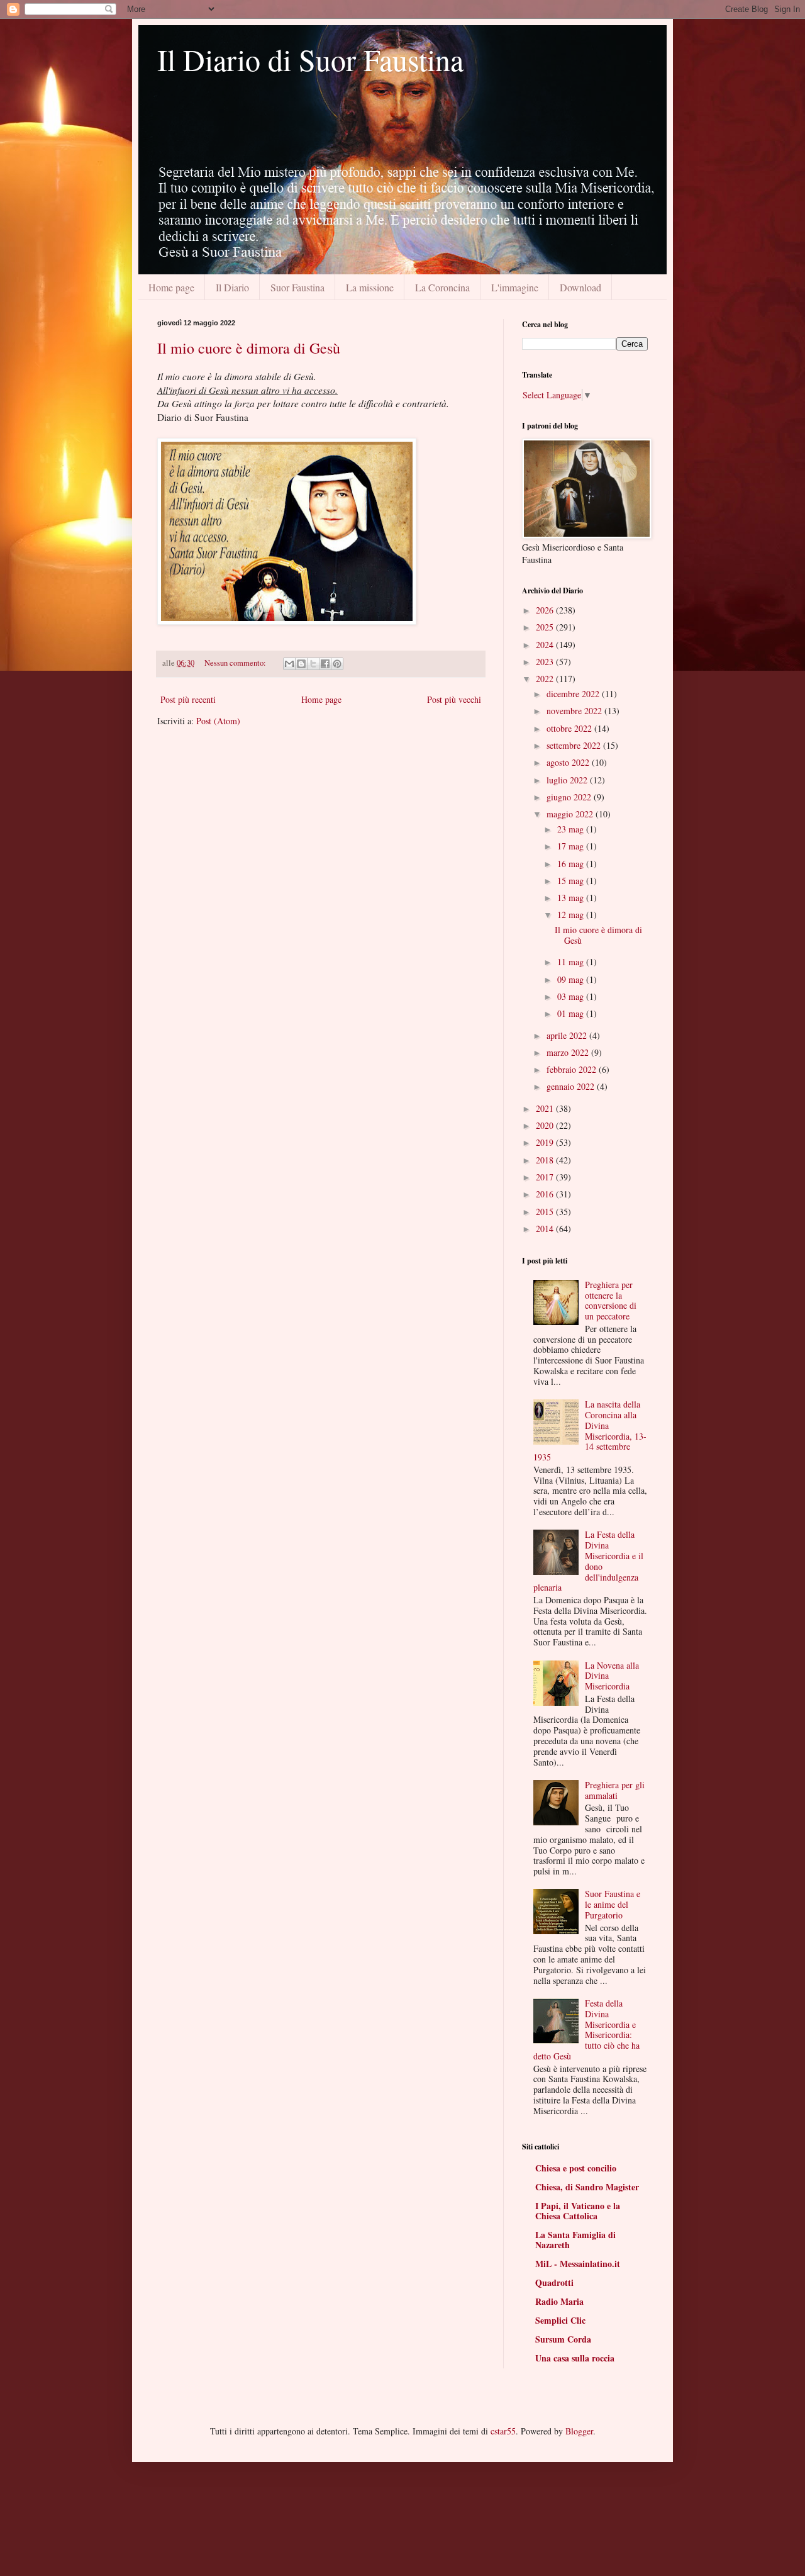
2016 (546, 1194)
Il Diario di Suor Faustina (310, 59)
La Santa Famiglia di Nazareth (575, 2240)
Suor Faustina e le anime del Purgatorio (613, 1904)
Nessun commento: (236, 663)
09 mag (572, 979)
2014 (546, 1229)
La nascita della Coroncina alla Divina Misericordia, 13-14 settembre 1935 (590, 1431)
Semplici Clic (560, 2320)
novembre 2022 (575, 711)
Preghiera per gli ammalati (615, 1790)
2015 (546, 1212)
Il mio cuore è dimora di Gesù (249, 348)
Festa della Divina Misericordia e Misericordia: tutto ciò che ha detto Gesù (587, 2030)
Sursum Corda (563, 2339)
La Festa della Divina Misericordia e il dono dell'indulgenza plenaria (589, 1561)
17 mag (572, 846)
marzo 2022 (569, 1052)
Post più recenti (188, 699)
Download (580, 287)
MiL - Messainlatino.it (578, 2264)
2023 (546, 662)
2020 (546, 1125)
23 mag (572, 829)
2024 (546, 645)
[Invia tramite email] (289, 664)
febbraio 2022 (573, 1069)
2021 (546, 1108)
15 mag (572, 881)
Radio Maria (559, 2301)
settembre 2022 (575, 745)
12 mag (572, 915)
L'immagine (515, 287)
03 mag (572, 996)
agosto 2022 (569, 762)
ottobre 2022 (570, 728)
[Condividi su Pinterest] (337, 664)
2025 (546, 627)
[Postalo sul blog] (301, 664)
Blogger (579, 2431)
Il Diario (232, 287)
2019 (546, 1142)
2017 (546, 1177)
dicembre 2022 (574, 694)
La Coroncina (442, 287)
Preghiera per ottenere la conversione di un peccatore (611, 1300)
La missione (370, 287)
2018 (546, 1160)
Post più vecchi (454, 699)
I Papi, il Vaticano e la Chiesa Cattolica (578, 2211)
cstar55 (503, 2431)
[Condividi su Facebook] (325, 664)
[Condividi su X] (313, 664)
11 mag (572, 962)
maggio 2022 (571, 814)
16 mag (572, 864)
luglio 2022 (568, 780)
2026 (546, 610)
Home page (171, 287)
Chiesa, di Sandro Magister (587, 2187)
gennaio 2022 (572, 1086)
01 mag (572, 1013)
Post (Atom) (218, 721)
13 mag (572, 898)
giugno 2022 (570, 797)
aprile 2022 (568, 1035)
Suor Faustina (297, 287)
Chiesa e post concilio (576, 2168)
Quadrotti (554, 2282)
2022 (546, 679)
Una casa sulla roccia (575, 2358)
